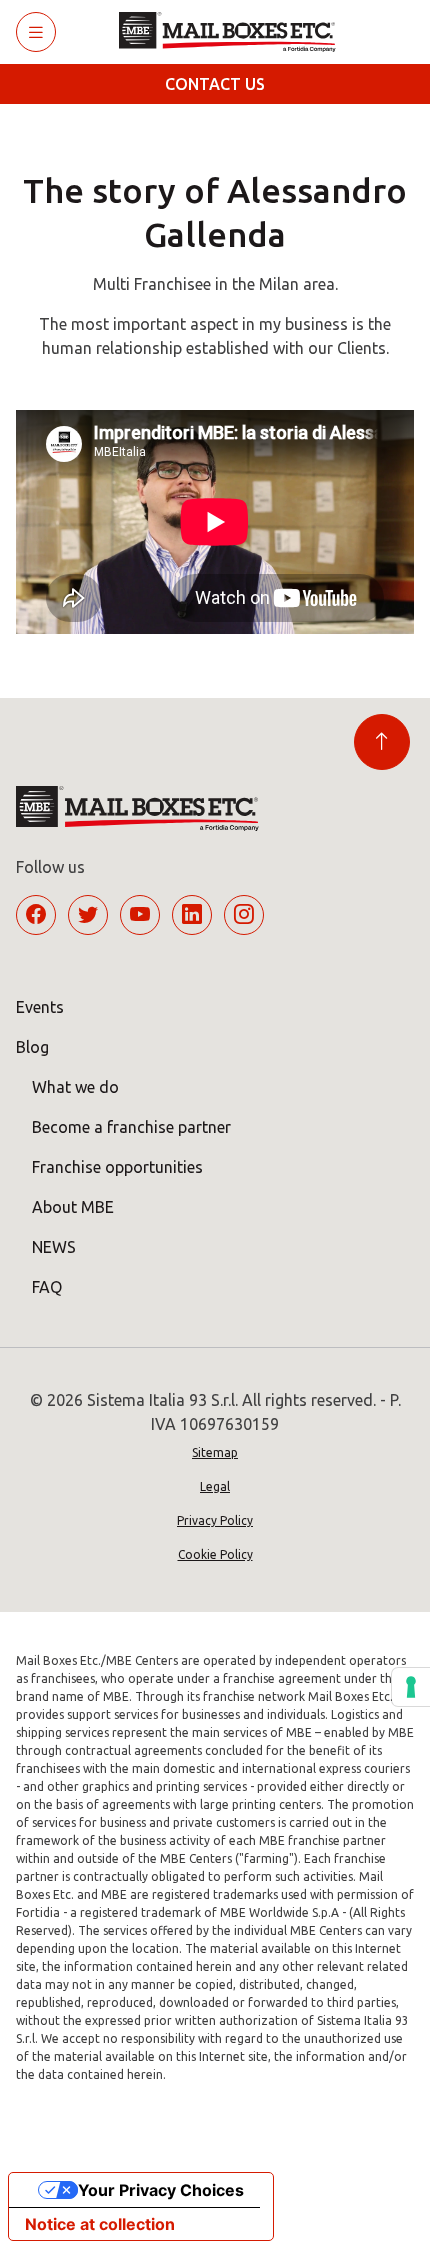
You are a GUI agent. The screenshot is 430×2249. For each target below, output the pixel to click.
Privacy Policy (215, 1520)
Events (40, 1007)
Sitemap (215, 1452)
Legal (215, 1486)
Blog (32, 1047)
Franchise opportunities (117, 1167)
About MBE (73, 1207)
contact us (215, 84)
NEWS (54, 1247)
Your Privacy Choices (161, 2190)
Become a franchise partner (131, 1127)
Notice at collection (100, 2224)
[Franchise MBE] (234, 32)
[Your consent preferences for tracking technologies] (411, 1687)
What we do (75, 1087)
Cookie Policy (215, 1554)
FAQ (47, 1287)
